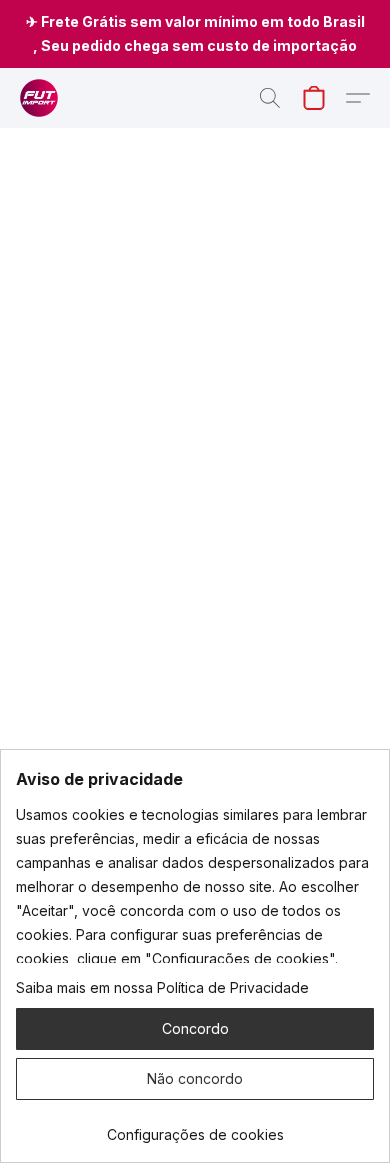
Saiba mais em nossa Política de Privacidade (162, 987)
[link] (195, 1127)
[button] (40, 98)
